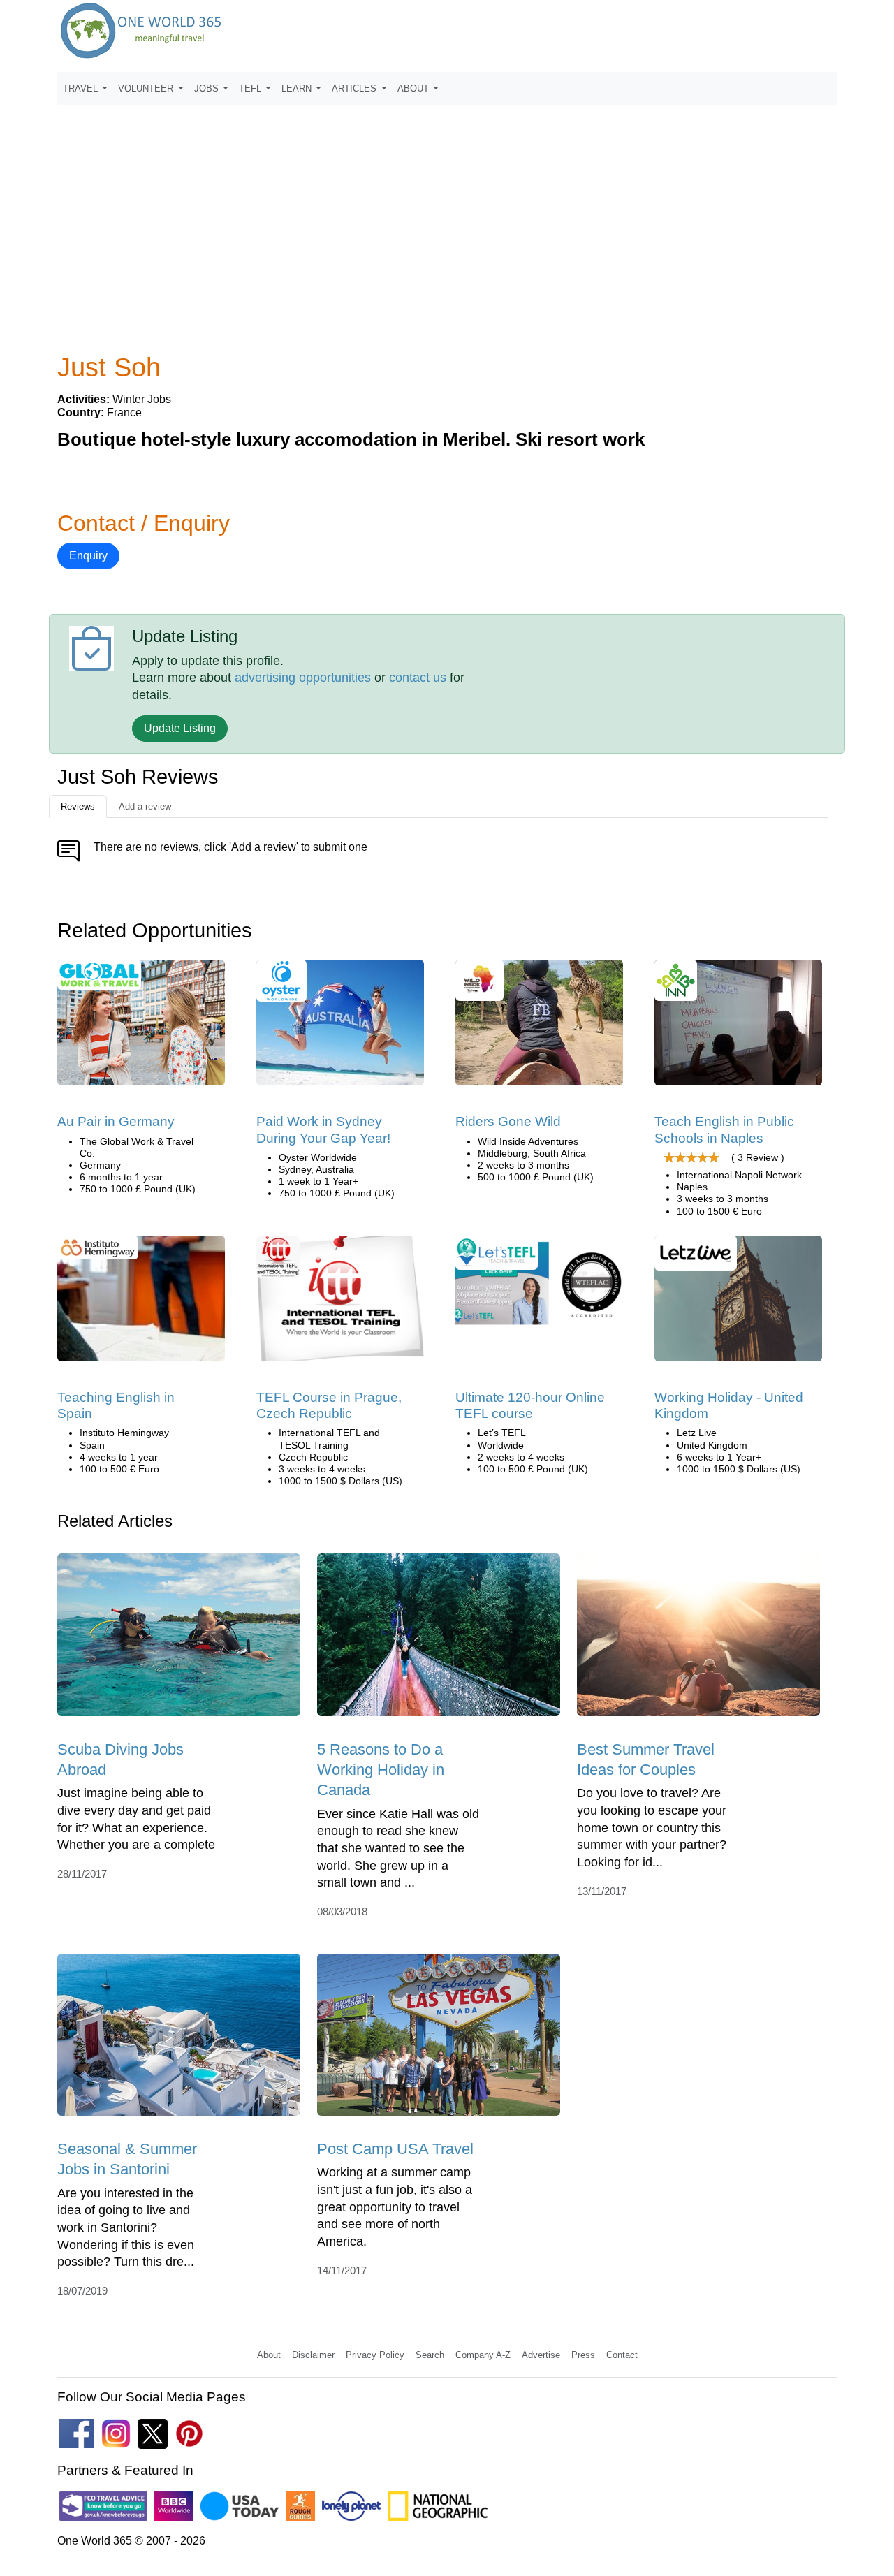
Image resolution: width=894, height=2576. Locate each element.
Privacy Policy (375, 2355)
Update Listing (180, 728)
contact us (418, 678)
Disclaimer (313, 2355)
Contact (622, 2355)
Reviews (78, 806)
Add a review (145, 806)
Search (430, 2355)
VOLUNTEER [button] (147, 88)
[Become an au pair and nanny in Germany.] (141, 1028)
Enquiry (88, 556)
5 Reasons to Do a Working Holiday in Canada (381, 1770)
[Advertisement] (447, 209)
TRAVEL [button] (82, 88)
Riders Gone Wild (508, 1121)
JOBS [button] (208, 88)
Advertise (541, 2355)
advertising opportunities (303, 678)
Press (583, 2355)
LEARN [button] (298, 88)
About (269, 2355)
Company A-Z (483, 2355)
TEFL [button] (251, 88)
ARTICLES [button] (356, 88)
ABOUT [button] (415, 88)
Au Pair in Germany (116, 1121)
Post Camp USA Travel (395, 2149)
